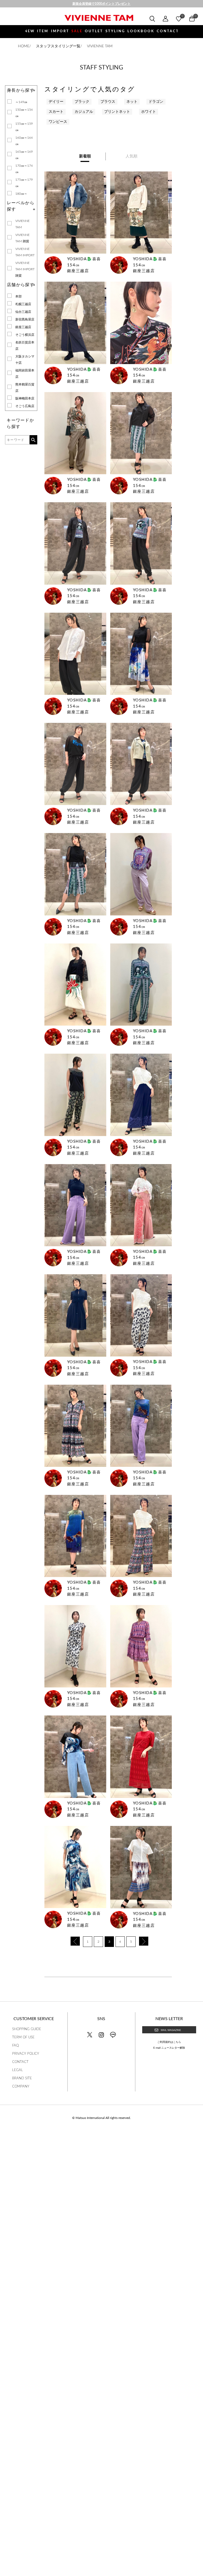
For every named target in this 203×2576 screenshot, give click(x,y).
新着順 (85, 156)
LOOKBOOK (141, 31)
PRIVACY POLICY (26, 2054)
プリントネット (117, 112)
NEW (30, 31)
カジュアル (84, 112)
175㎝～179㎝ (24, 183)
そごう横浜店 (25, 335)
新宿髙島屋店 (25, 319)
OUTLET (94, 31)
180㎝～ (21, 194)
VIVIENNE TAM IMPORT (25, 252)
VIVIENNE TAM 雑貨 (22, 238)
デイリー (56, 102)
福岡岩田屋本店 (25, 374)
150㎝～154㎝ (24, 113)
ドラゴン (156, 102)
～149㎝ (21, 102)
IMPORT (60, 31)
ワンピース (58, 122)
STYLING (115, 31)
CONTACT (168, 31)
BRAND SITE (22, 2078)
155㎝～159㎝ (24, 127)
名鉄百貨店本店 (25, 346)
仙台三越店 (23, 312)
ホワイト (149, 112)
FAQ (15, 2046)
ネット (132, 102)
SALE (77, 31)
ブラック (82, 102)
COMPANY (21, 2087)
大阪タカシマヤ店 (25, 360)
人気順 (132, 156)
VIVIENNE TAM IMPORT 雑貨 (25, 269)
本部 (19, 296)
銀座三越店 (23, 327)
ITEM (43, 31)
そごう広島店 (25, 406)
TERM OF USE (23, 2037)
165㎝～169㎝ (24, 155)
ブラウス (108, 102)
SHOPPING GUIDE (27, 2029)
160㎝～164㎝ (24, 141)
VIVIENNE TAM (22, 224)
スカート (56, 112)
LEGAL (18, 2070)
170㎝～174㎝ (24, 169)
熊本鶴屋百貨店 (25, 388)
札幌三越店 (23, 304)
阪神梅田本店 (25, 398)
